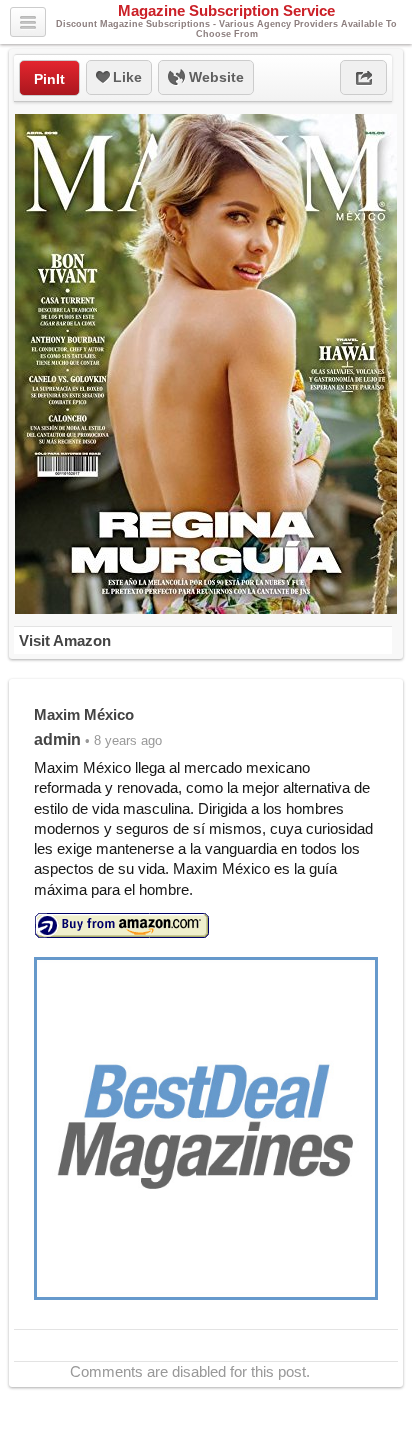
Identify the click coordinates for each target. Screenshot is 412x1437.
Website (214, 77)
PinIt (49, 79)
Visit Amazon (65, 640)
